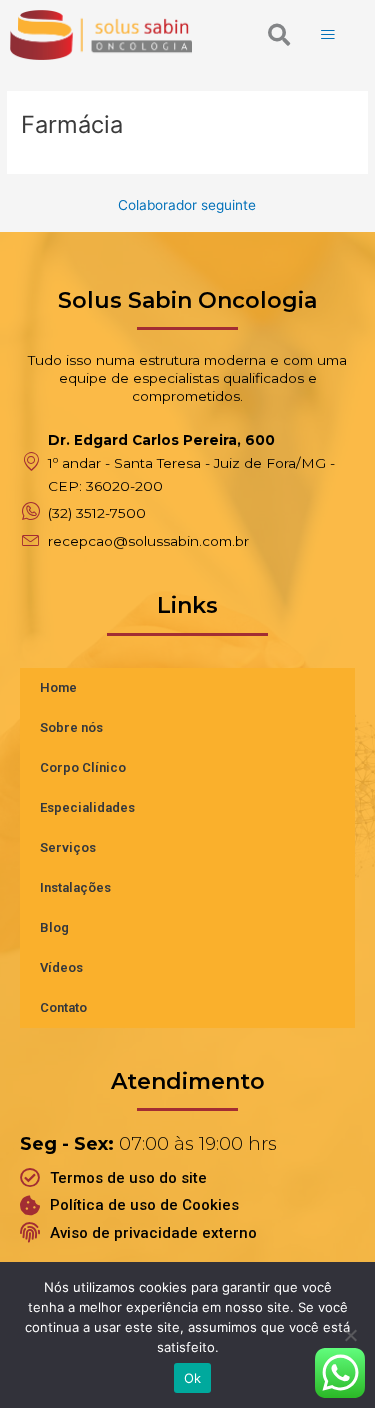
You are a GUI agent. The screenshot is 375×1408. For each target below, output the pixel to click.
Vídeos (61, 967)
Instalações (75, 887)
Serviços (68, 847)
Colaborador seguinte (187, 206)
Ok (193, 1378)
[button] (279, 35)
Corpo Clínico (83, 767)
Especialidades (87, 807)
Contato (63, 1007)
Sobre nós (71, 727)
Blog (54, 927)
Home (58, 687)
